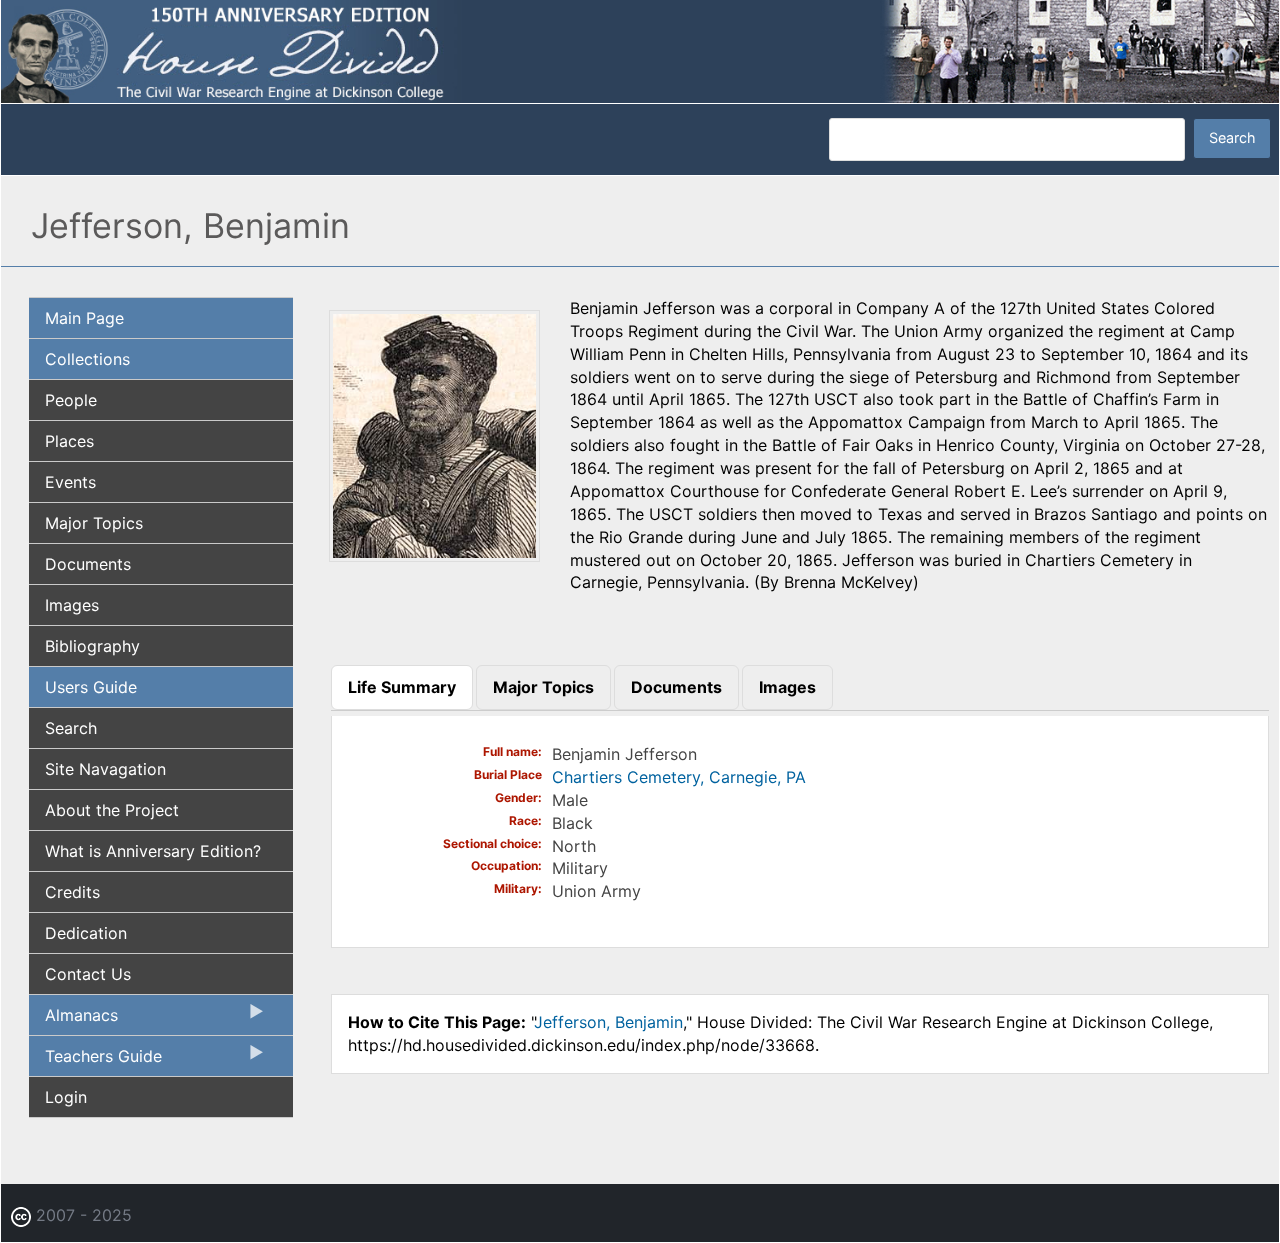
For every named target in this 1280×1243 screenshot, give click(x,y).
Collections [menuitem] (87, 359)
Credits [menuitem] (72, 892)
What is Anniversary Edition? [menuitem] (153, 851)
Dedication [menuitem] (86, 933)
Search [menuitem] (71, 728)
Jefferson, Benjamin (608, 1022)
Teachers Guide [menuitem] (95, 1061)
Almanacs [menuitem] (73, 1020)
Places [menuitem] (69, 441)
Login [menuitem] (66, 1097)
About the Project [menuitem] (112, 810)
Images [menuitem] (72, 605)
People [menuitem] (71, 400)
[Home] (640, 50)
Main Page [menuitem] (84, 318)
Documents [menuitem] (88, 564)
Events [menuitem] (70, 482)
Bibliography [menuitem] (92, 646)
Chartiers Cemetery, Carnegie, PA (679, 777)
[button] (435, 555)
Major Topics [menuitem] (94, 523)
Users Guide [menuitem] (91, 687)
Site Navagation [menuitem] (105, 769)
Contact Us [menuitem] (88, 974)
